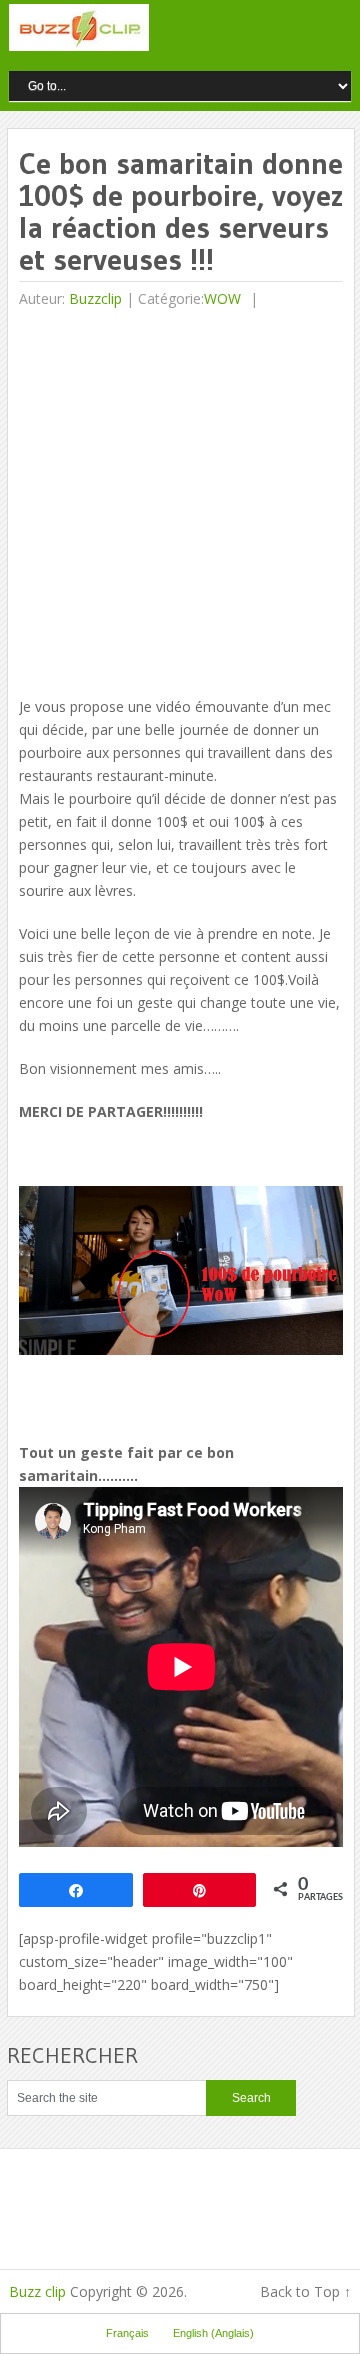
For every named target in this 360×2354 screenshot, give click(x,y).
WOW (222, 298)
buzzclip (95, 298)
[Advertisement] (180, 505)
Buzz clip (37, 2291)
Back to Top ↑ (305, 2291)
